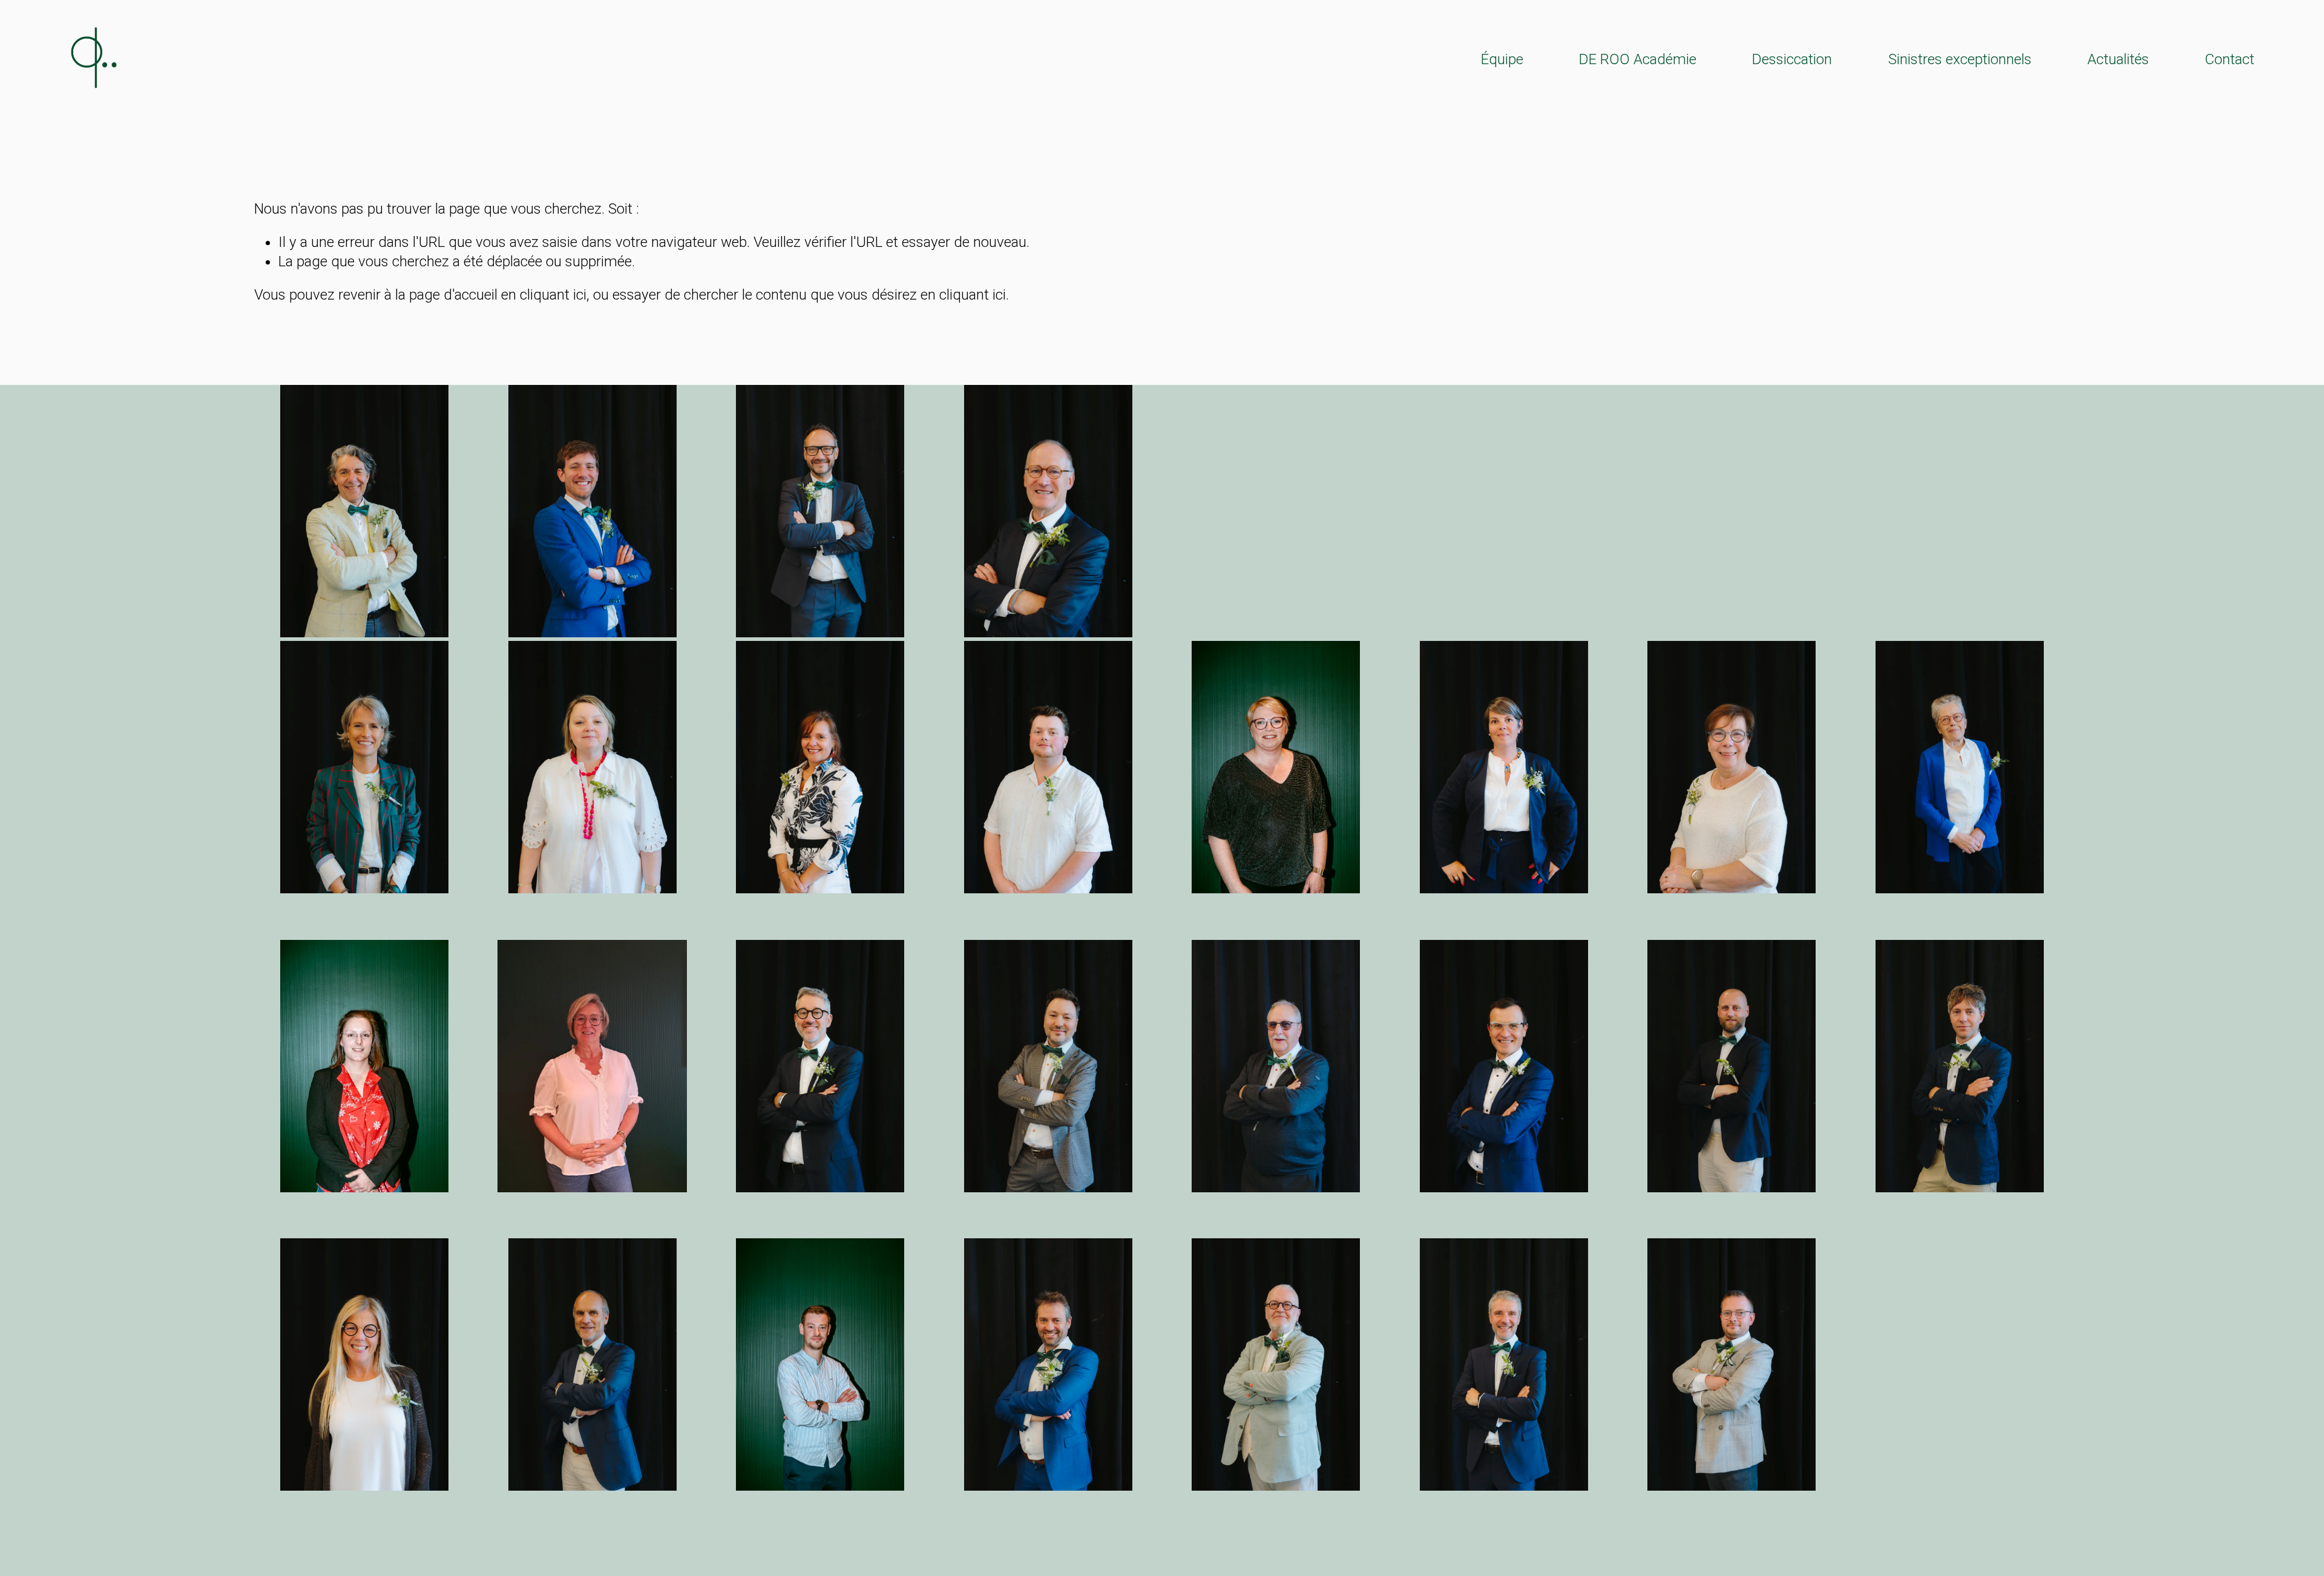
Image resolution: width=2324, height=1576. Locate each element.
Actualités (2118, 59)
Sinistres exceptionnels (1960, 59)
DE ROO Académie (1638, 59)
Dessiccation (1792, 59)
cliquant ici (553, 295)
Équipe (1502, 59)
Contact (2230, 59)
